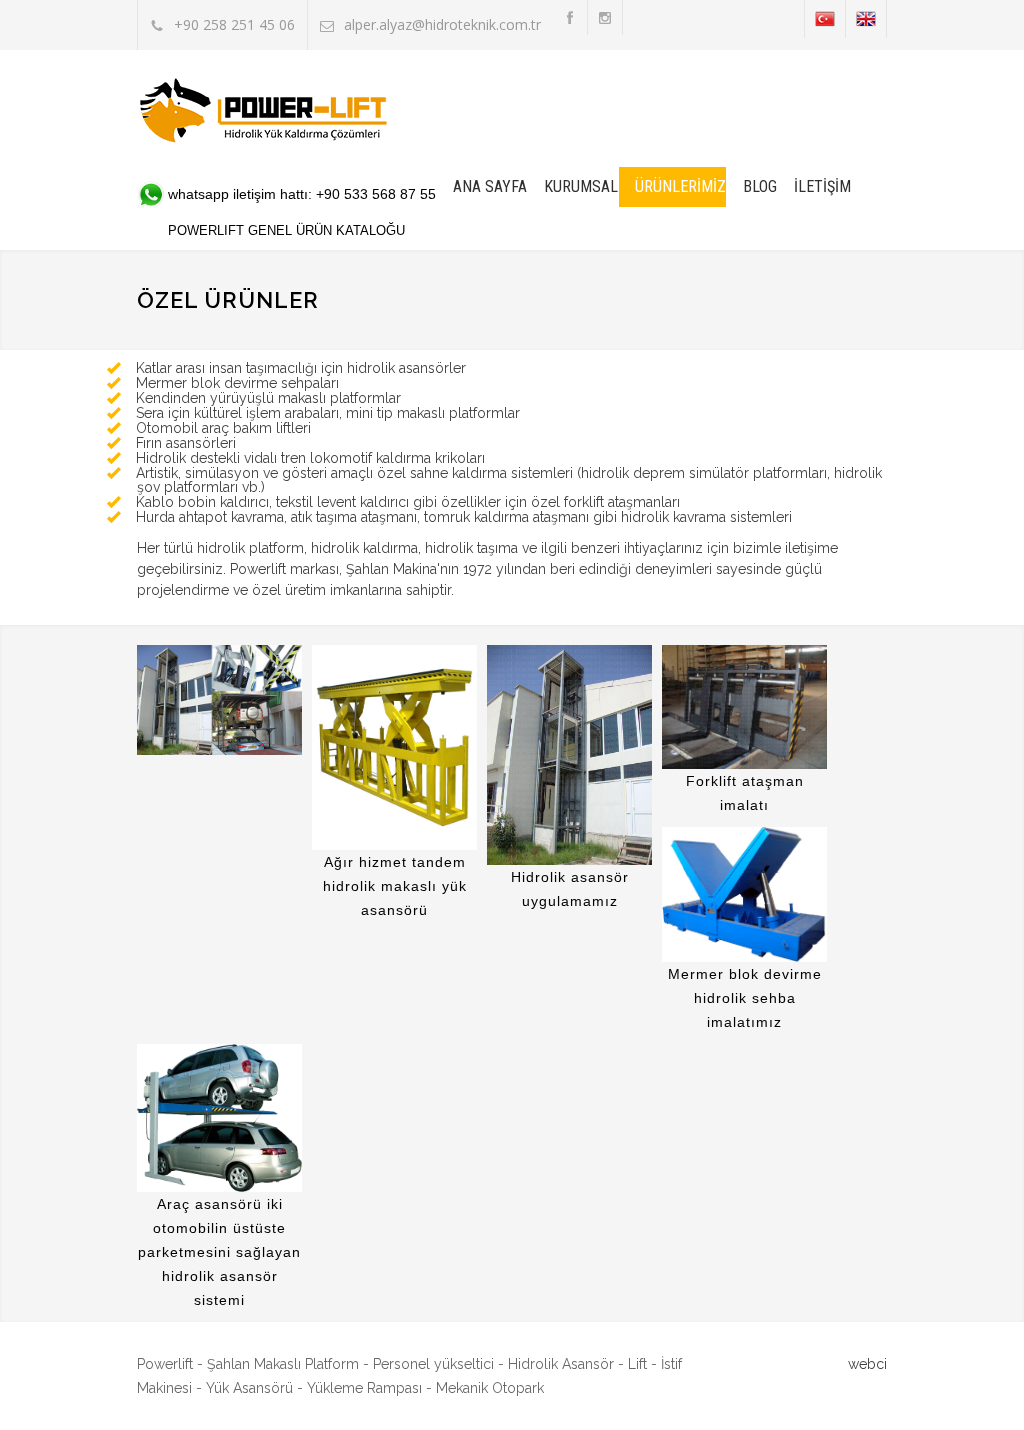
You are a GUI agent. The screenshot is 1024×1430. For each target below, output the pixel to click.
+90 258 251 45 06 (234, 24)
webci (867, 1364)
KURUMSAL (581, 186)
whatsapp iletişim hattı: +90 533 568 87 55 (302, 194)
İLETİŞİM (822, 186)
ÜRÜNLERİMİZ (680, 186)
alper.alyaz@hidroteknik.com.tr (442, 24)
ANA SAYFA (490, 186)
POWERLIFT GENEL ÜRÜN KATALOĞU (286, 230)
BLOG (760, 186)
